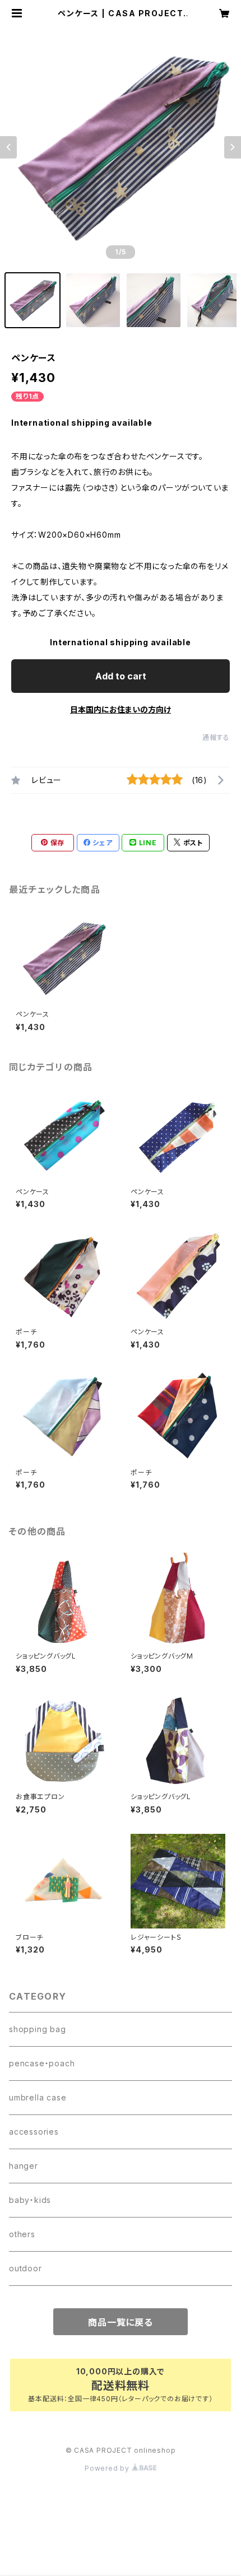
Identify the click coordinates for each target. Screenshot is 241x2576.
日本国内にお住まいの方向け (121, 709)
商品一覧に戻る (121, 2322)
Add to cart (121, 676)
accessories (34, 2132)
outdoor (26, 2268)
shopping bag (38, 2029)
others (22, 2234)
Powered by (108, 2468)
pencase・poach (42, 2063)
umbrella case (38, 2097)
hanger (24, 2166)
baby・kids (30, 2200)
